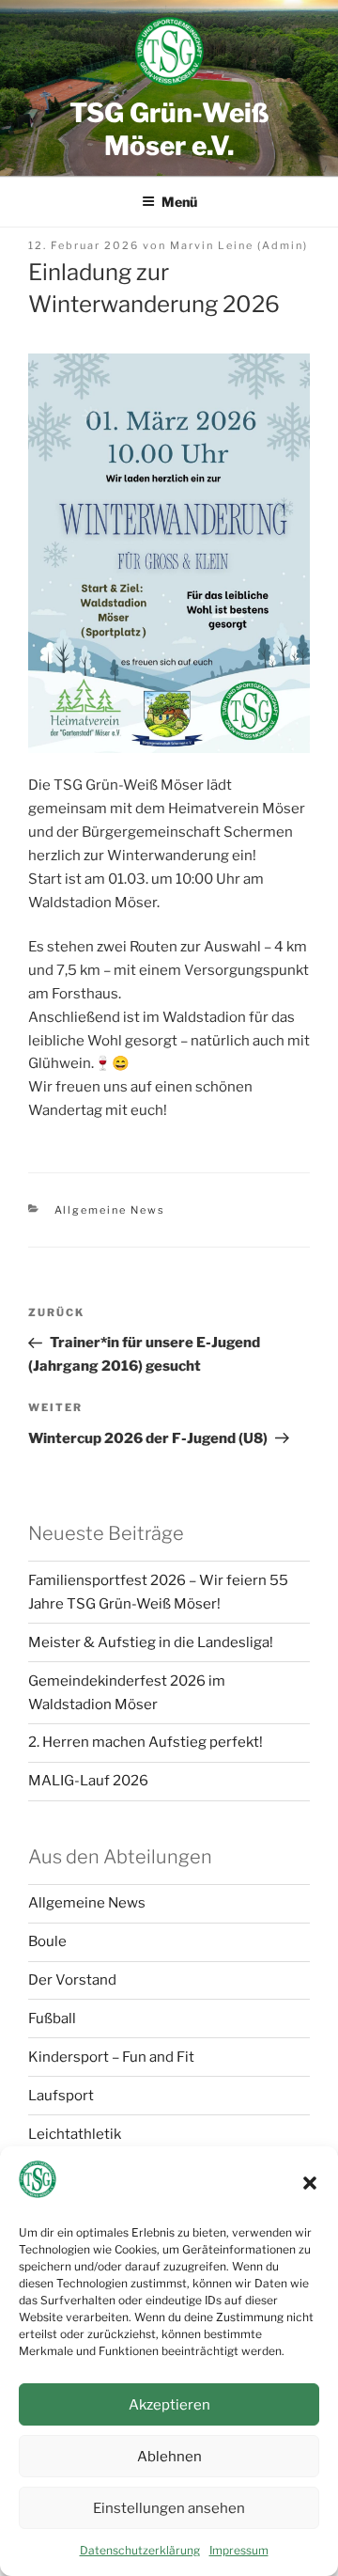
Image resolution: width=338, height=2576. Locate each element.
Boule (47, 1941)
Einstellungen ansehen (169, 2508)
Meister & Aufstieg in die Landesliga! (151, 1642)
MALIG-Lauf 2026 (88, 1781)
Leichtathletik (75, 2134)
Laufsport (61, 2096)
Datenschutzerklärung (140, 2550)
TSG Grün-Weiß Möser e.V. (169, 129)
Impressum (239, 2550)
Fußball (52, 2018)
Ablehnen (169, 2457)
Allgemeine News (110, 1210)
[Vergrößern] (285, 378)
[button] (310, 2183)
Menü (179, 202)
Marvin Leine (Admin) (239, 245)
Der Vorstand (72, 1980)
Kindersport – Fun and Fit (111, 2057)
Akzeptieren (169, 2405)
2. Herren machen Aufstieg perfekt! (146, 1742)
